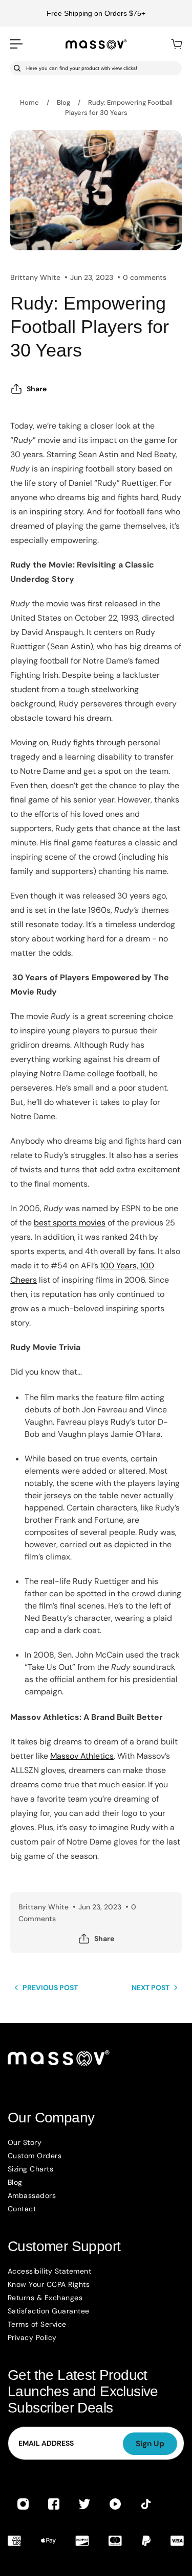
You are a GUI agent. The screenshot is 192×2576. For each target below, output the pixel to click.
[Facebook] (54, 2504)
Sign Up (150, 2444)
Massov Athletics (82, 1756)
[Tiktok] (146, 2504)
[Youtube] (115, 2504)
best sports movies (70, 1223)
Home (29, 102)
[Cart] (176, 44)
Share (37, 389)
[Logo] (96, 44)
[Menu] (16, 44)
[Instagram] (23, 2504)
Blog (63, 102)
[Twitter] (84, 2504)
